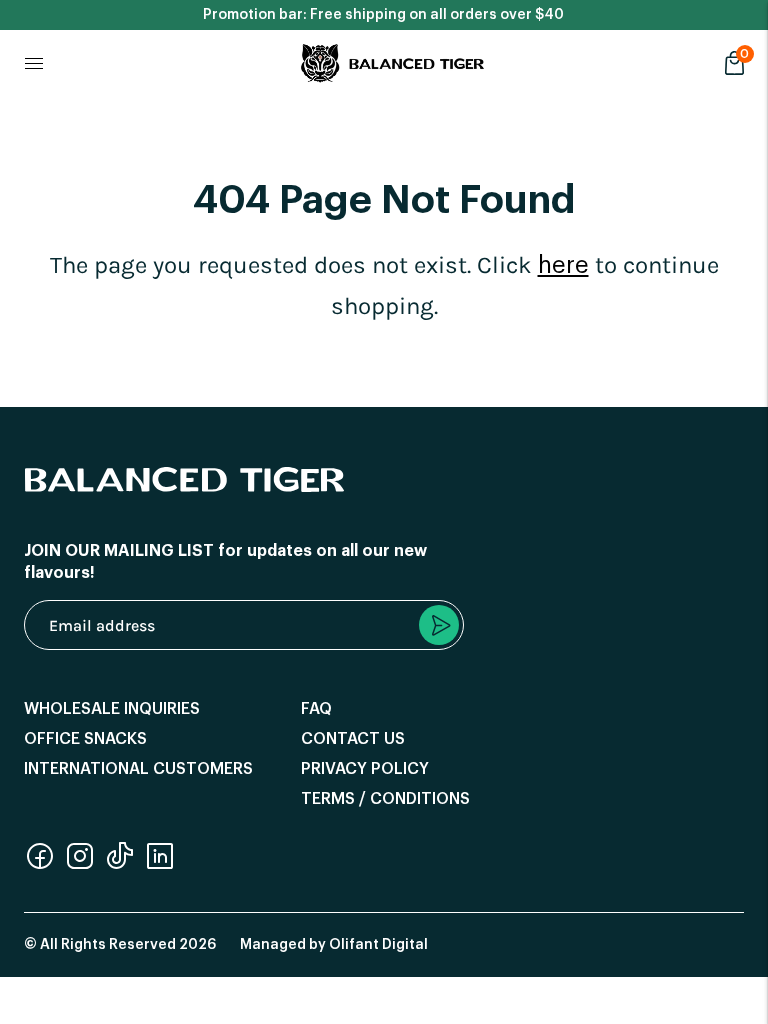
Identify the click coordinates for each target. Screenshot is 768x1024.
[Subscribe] (439, 625)
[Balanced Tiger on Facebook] (40, 866)
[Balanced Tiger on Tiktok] (120, 866)
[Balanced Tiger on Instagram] (80, 866)
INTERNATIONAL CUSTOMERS (138, 769)
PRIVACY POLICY (365, 769)
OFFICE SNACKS (85, 739)
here (563, 265)
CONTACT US (353, 739)
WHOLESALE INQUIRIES (112, 709)
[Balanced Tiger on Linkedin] (160, 866)
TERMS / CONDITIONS (385, 799)
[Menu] (34, 63)
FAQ (316, 709)
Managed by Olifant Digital (334, 945)
